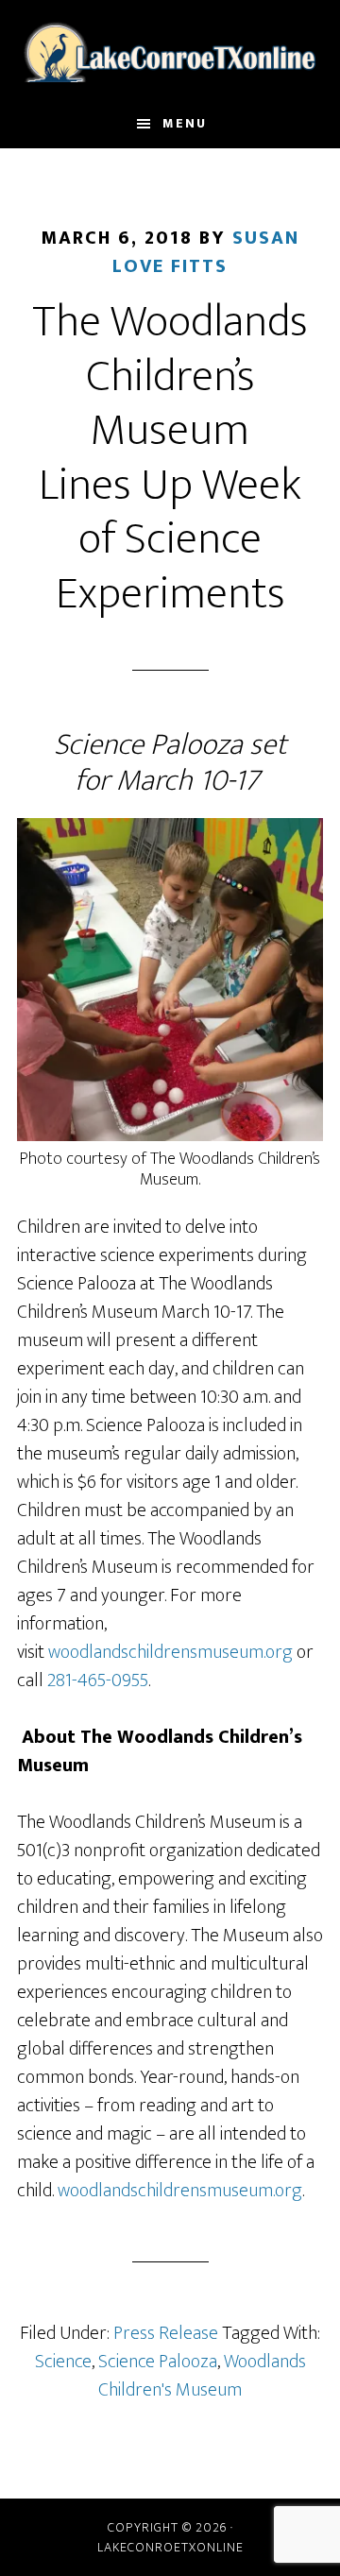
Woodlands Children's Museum (202, 2376)
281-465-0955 (98, 1680)
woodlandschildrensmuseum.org (170, 1652)
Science (63, 2362)
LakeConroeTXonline (170, 50)
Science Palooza (158, 2362)
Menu (185, 123)
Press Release (166, 2333)
